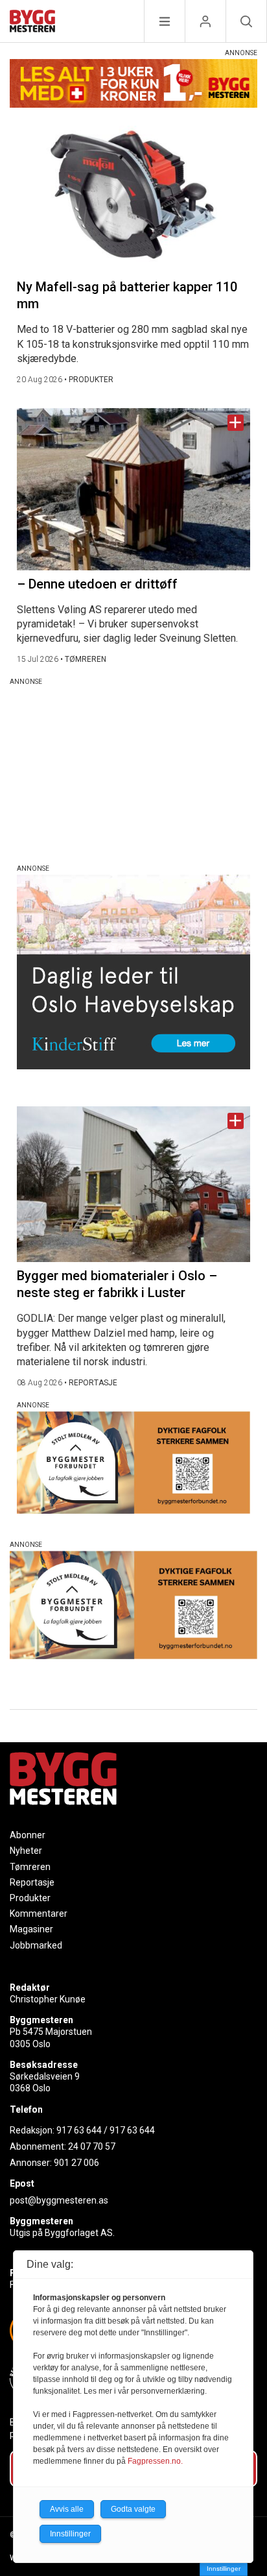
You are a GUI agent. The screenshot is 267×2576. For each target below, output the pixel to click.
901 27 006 (76, 2163)
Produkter (30, 1898)
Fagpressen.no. (155, 2461)
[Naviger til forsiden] (32, 23)
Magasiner (31, 1929)
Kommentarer (39, 1914)
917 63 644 (79, 2130)
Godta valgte (133, 2509)
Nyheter (26, 1851)
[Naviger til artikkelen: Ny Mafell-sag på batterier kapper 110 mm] (133, 196)
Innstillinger (224, 2569)
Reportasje (32, 1882)
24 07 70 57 (92, 2146)
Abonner (28, 1835)
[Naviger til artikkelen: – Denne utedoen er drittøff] (133, 489)
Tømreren (30, 1867)
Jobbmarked (36, 1945)
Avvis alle (67, 2509)
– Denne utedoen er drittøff (97, 584)
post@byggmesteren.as (59, 2200)
